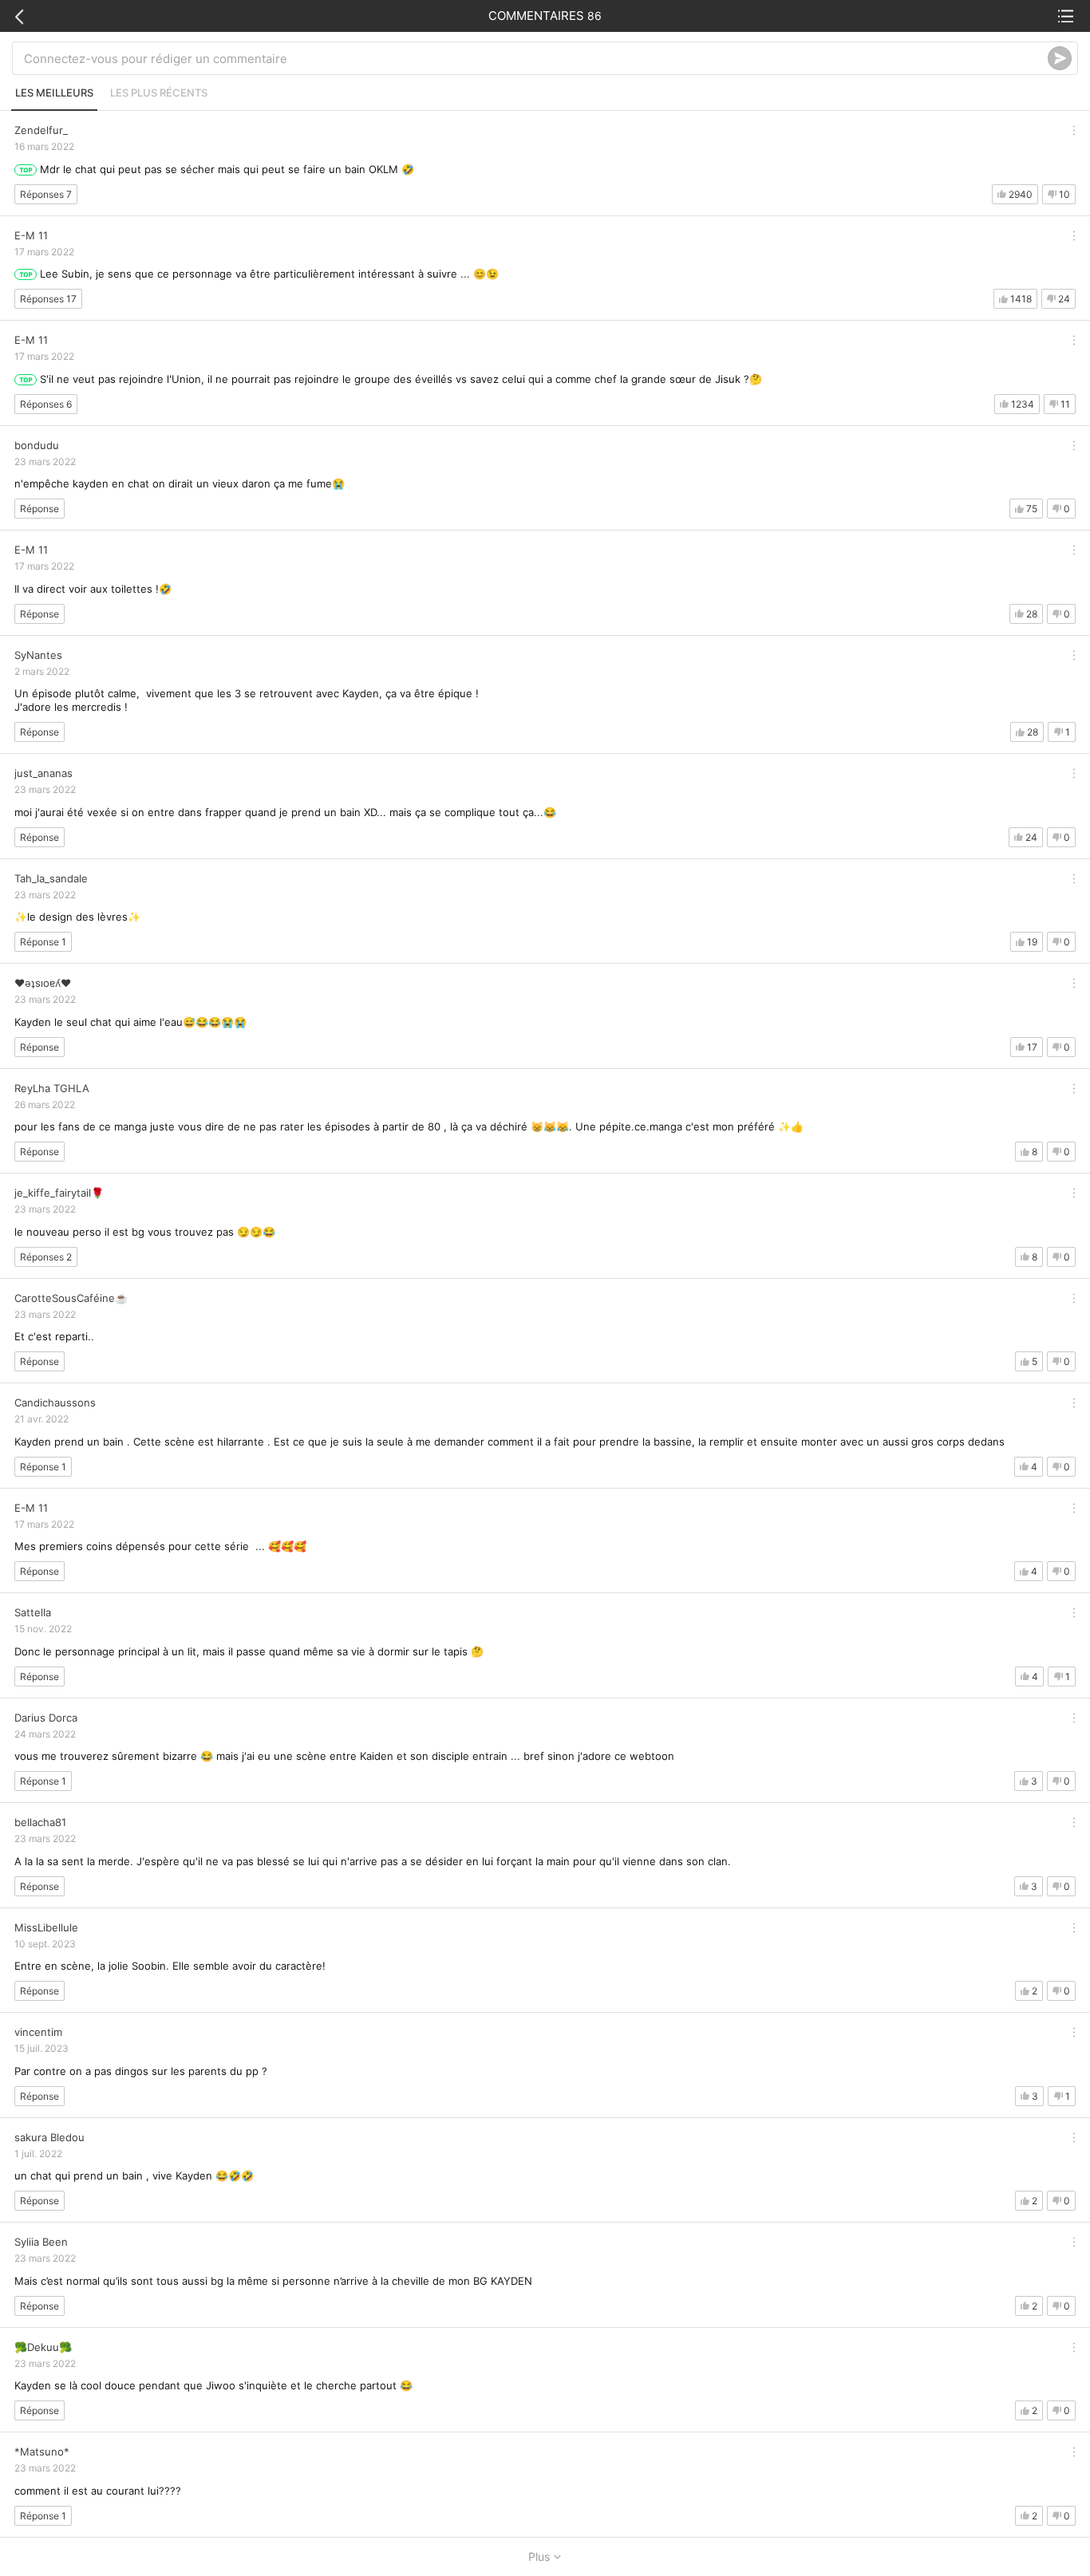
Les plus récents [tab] (159, 93)
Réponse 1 (43, 942)
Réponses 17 (48, 299)
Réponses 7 (46, 194)
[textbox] (536, 58)
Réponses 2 (46, 1257)
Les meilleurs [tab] (54, 93)
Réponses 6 (46, 404)
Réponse (39, 509)
